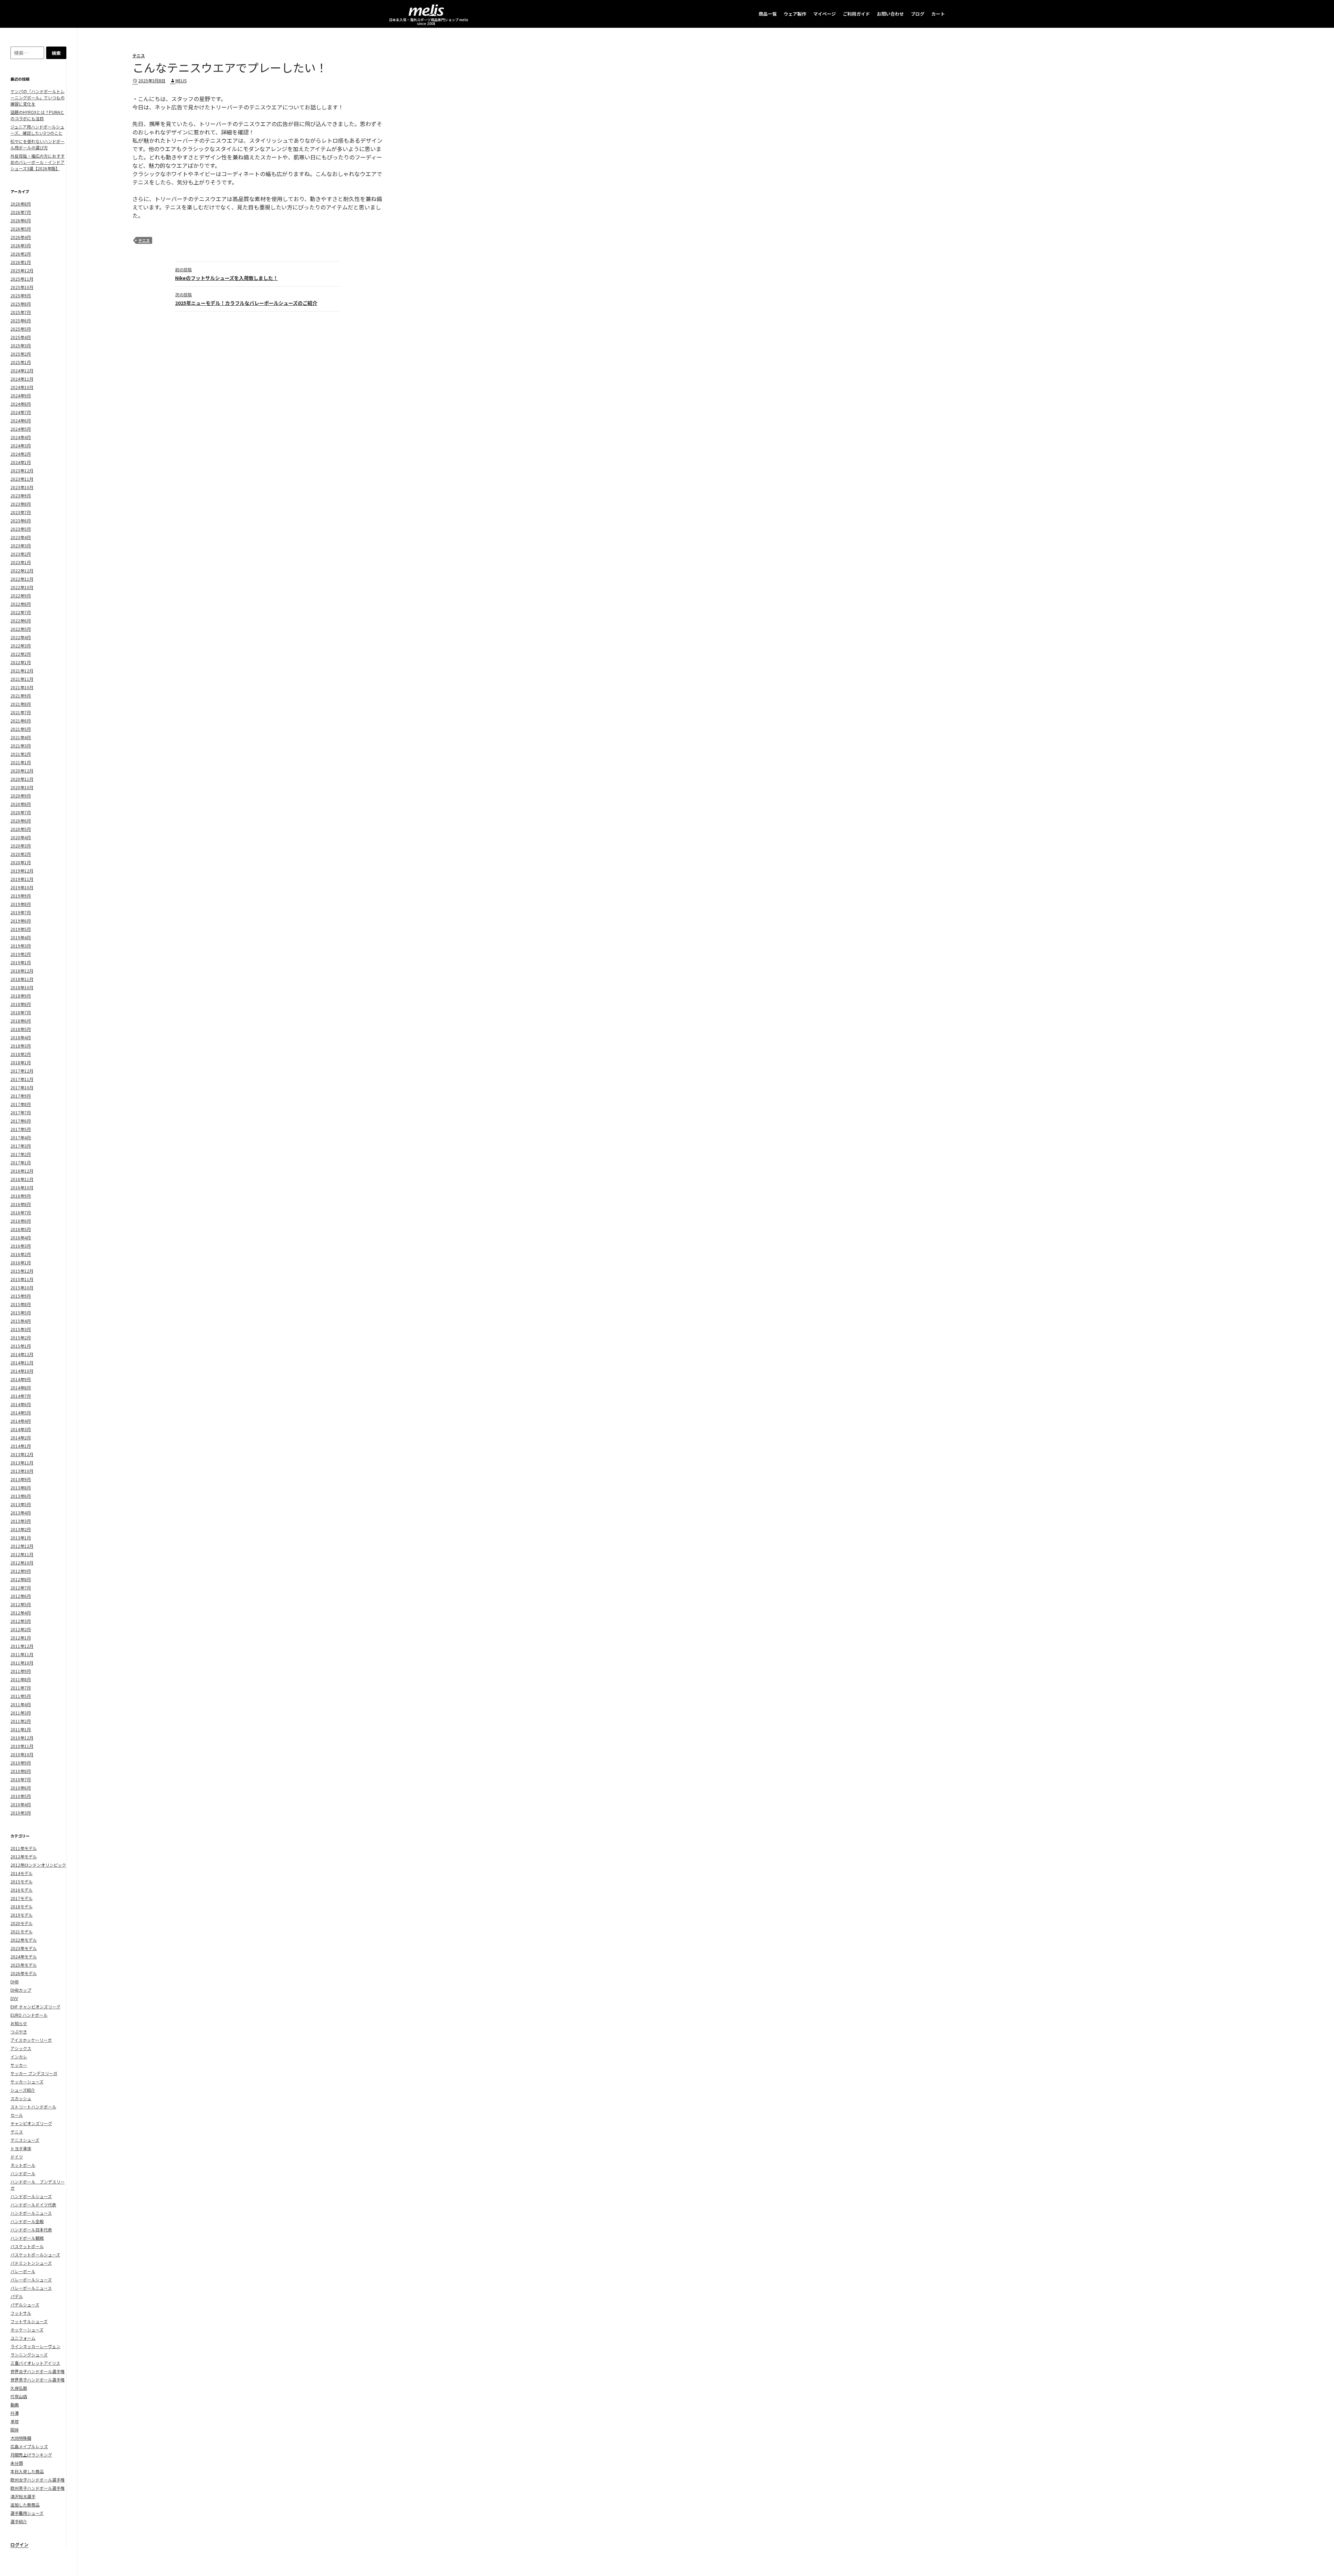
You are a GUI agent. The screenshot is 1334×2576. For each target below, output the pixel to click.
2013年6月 (21, 1496)
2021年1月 (21, 762)
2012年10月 (22, 1563)
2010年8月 (21, 1771)
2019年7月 (21, 912)
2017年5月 (21, 1129)
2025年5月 (21, 329)
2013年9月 (21, 1479)
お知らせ (19, 2023)
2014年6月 (21, 1404)
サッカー (19, 2065)
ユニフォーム (23, 2338)
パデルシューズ (25, 2305)
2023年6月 (21, 521)
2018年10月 (22, 987)
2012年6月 (21, 1596)
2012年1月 (21, 1638)
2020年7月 (21, 812)
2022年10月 (22, 587)
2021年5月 (21, 729)
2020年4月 (21, 837)
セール (17, 2115)
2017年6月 (21, 1121)
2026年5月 (21, 229)
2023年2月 (21, 554)
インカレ (19, 2057)
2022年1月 (21, 662)
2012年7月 (21, 1588)
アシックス (21, 2048)
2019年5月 (21, 929)
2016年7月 (21, 1212)
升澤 (15, 2413)
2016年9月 (21, 1196)
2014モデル (22, 1873)
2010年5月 (21, 1796)
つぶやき (19, 2032)
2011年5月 (21, 1696)
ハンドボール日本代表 (31, 2230)
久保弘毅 (19, 2388)
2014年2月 (21, 1438)
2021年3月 (21, 746)
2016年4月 (21, 1237)
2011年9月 (21, 1671)
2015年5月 (21, 1312)
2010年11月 (22, 1746)
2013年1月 (21, 1538)
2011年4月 (21, 1704)
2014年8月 (21, 1388)
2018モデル (22, 1906)
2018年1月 (21, 1062)
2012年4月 (21, 1613)
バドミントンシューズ (31, 2263)
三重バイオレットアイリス (35, 2363)
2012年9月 (21, 1571)
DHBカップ (21, 1990)
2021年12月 (22, 671)
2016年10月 (22, 1187)
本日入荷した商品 (27, 2471)
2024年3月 (21, 445)
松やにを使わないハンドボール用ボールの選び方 (38, 144)
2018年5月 (21, 1029)
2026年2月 (21, 254)
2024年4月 (21, 437)
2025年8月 (21, 304)
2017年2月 (21, 1154)
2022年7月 (21, 612)
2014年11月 (22, 1363)
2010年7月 (21, 1779)
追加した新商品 (25, 2505)
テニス (139, 55)
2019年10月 (22, 887)
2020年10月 (22, 787)
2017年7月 (21, 1112)
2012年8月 (21, 1579)
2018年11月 (22, 979)
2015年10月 (22, 1287)
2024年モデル (24, 1956)
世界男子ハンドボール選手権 (38, 2380)
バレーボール (23, 2271)
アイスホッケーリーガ (31, 2040)
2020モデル (22, 1923)
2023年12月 (22, 470)
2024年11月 (22, 379)
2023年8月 (21, 504)
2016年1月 (21, 1262)
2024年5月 (21, 429)
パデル (17, 2296)
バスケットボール (27, 2246)
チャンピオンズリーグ (31, 2123)
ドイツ (17, 2157)
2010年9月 (21, 1763)
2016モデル (22, 1890)
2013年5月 (21, 1504)
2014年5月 (21, 1413)
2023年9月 (21, 496)
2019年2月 (21, 954)
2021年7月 (21, 712)
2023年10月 (22, 487)
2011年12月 (22, 1646)
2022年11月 (22, 579)
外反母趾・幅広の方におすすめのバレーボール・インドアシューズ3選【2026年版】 (38, 162)
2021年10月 (22, 687)
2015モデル (22, 1881)
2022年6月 (21, 621)
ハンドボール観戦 (27, 2238)
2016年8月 (21, 1204)
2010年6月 (21, 1788)
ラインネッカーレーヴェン (35, 2346)
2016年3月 (21, 1246)
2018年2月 (21, 1054)
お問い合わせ (890, 14)
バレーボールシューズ (31, 2280)
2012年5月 (21, 1604)
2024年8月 (21, 404)
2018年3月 (21, 1046)
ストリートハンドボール (33, 2107)
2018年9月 (21, 996)
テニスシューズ (25, 2140)
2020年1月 (21, 862)
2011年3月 (21, 1713)
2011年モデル (24, 1848)
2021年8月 (21, 704)
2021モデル (22, 1931)
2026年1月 (21, 262)
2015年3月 (21, 1329)
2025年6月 (21, 320)
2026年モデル (24, 1973)
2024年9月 (21, 395)
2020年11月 (22, 779)
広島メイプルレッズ (29, 2446)
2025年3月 (21, 345)
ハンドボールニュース (31, 2213)
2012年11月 (22, 1554)
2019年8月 (21, 904)
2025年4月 (21, 337)
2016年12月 (22, 1171)
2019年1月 (21, 962)
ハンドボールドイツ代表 (33, 2205)
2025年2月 (21, 354)
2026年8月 (21, 204)
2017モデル (22, 1898)
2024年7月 (21, 412)
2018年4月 (21, 1037)
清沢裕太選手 (23, 2496)
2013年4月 (21, 1513)
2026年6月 (21, 220)
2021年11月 (22, 679)
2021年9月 (21, 696)
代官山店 (19, 2396)
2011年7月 (21, 1688)
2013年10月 (22, 1471)
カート (938, 14)
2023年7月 (21, 512)
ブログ (918, 14)
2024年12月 (22, 370)
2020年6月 (21, 821)
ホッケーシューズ (27, 2330)
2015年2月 (21, 1337)
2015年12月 (22, 1271)
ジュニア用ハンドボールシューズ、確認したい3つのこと (37, 130)
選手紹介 (19, 2521)
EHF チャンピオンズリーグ (35, 2007)
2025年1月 (21, 362)
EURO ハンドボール (29, 2015)
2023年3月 (21, 546)
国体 (15, 2430)
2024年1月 (21, 462)
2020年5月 (21, 829)
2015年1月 (21, 1346)
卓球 (15, 2421)
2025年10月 (22, 287)
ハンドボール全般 (27, 2221)
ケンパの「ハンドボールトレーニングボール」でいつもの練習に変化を (38, 97)
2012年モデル (24, 1856)
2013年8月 (21, 1488)
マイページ (825, 14)
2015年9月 (21, 1296)
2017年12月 (22, 1071)
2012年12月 (22, 1546)
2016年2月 (21, 1254)
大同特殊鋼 (21, 2438)
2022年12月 (22, 571)
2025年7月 (21, 312)
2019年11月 (22, 879)
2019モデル (22, 1915)
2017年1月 (21, 1162)
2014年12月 (22, 1354)
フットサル (21, 2313)
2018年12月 (22, 971)
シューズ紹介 (23, 2090)
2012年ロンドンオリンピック (38, 1865)
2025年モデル (24, 1965)
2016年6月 (21, 1221)
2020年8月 (21, 804)
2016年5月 (21, 1229)
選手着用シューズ (27, 2513)
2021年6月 (21, 721)
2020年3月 (21, 846)
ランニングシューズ (29, 2355)
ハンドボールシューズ (31, 2196)
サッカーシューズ (27, 2082)
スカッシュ (21, 2098)
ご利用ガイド (856, 14)
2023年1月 (21, 562)
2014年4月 (21, 1421)
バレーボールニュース (31, 2288)
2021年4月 (21, 737)
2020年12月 (22, 771)
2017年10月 (22, 1087)
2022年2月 (21, 654)
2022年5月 (21, 629)
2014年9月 (21, 1379)
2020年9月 (21, 796)
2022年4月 (21, 637)
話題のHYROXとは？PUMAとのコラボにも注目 (37, 115)
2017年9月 (21, 1096)
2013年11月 (22, 1463)
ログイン (19, 2545)
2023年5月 (21, 529)
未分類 (17, 2463)
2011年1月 (21, 1729)
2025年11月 (22, 279)
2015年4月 (21, 1321)
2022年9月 (21, 596)
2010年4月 (21, 1804)
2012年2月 (21, 1629)
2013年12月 (22, 1454)
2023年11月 (22, 479)
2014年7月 (21, 1396)
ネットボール (23, 2165)
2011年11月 (22, 1654)
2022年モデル (24, 1940)
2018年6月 (21, 1021)
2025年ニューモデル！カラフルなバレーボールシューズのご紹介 (246, 299)
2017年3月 (21, 1146)
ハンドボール (23, 2173)
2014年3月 (21, 1429)
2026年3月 (21, 245)
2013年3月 (21, 1521)
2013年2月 (21, 1529)
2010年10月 (22, 1754)
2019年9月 (21, 896)
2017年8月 (21, 1104)
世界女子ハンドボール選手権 (38, 2371)
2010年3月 (21, 1813)
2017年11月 (22, 1079)
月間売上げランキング (31, 2455)
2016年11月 (22, 1179)
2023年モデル (24, 1948)
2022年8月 (21, 604)
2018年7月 (21, 1012)
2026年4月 (21, 237)
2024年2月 (21, 454)
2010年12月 (22, 1738)
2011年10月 (22, 1663)
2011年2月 (21, 1721)
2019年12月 (22, 871)
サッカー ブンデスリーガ (34, 2073)
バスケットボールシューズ (35, 2255)
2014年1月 (21, 1446)
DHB (15, 1981)
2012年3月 (21, 1621)
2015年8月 (21, 1304)
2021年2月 (21, 754)
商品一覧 (768, 14)
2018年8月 (21, 1004)
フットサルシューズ (29, 2321)
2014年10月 (22, 1371)
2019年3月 (21, 946)
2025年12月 (22, 270)
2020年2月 (21, 854)
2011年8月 (21, 1679)
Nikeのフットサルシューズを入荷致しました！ (227, 274)
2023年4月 (21, 537)
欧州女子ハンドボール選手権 (38, 2480)
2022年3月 (21, 646)
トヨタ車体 (21, 2148)
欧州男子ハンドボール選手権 (38, 2488)
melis (181, 80)
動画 (15, 2405)
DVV (14, 1998)
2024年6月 (21, 420)
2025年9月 (21, 295)
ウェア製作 (795, 14)
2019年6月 (21, 921)
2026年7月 (21, 212)
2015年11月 (22, 1279)
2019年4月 (21, 937)
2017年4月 (21, 1137)
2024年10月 (22, 387)
